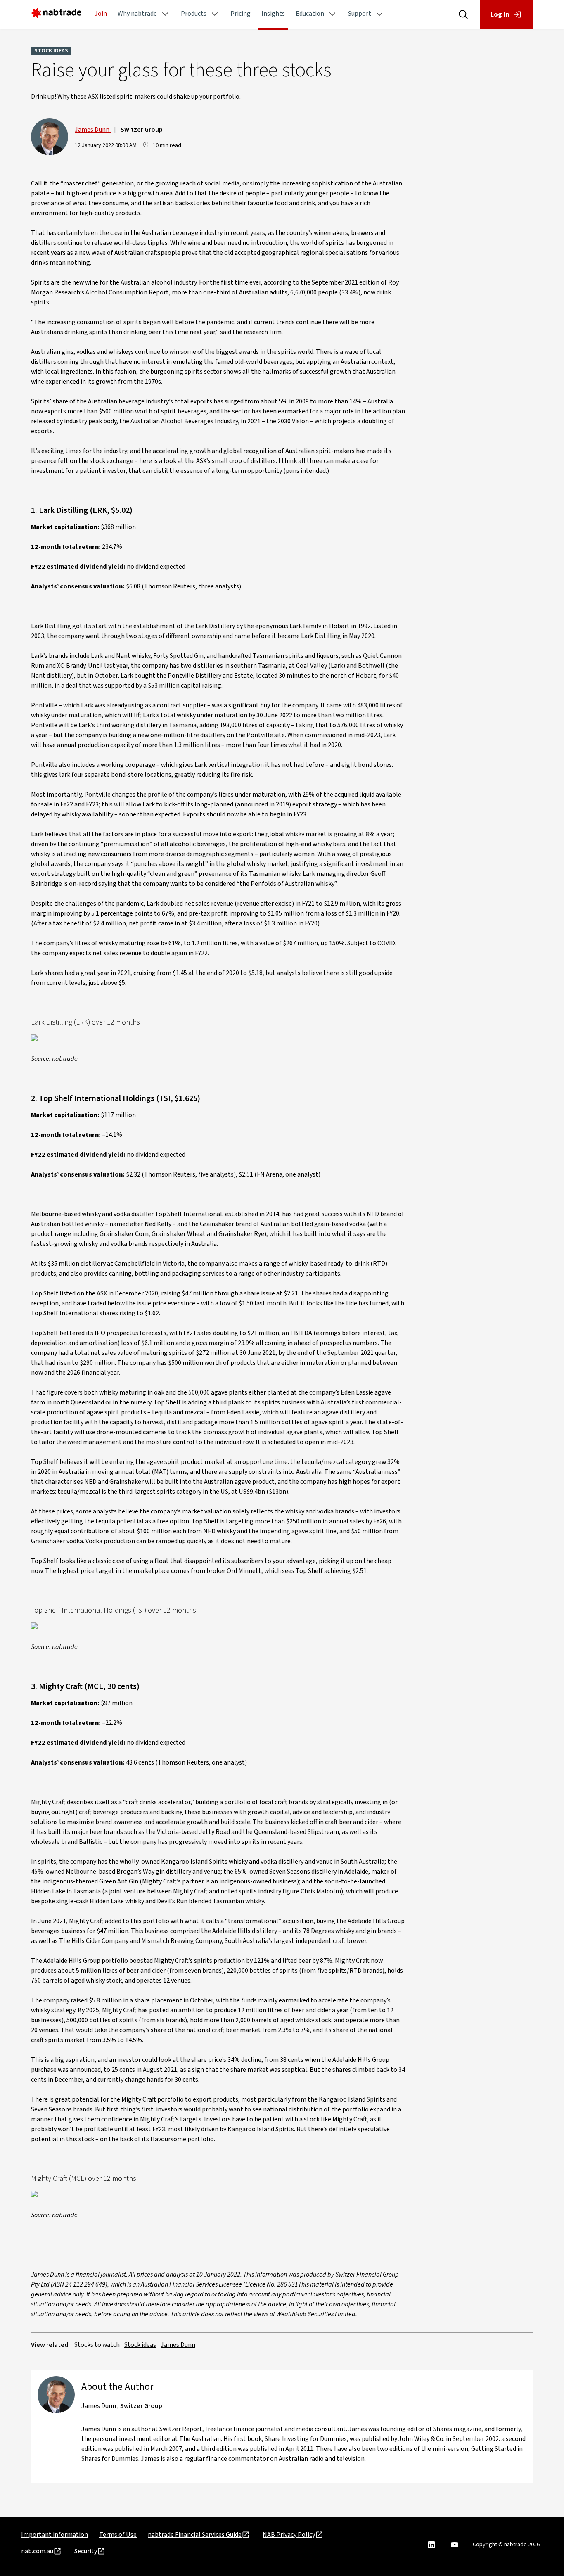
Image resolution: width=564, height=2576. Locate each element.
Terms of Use (118, 2535)
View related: (50, 2345)
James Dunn (93, 130)
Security (86, 2551)
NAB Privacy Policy (289, 2535)
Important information (55, 2535)
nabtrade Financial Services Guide (195, 2535)
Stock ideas (51, 51)
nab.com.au (37, 2551)
